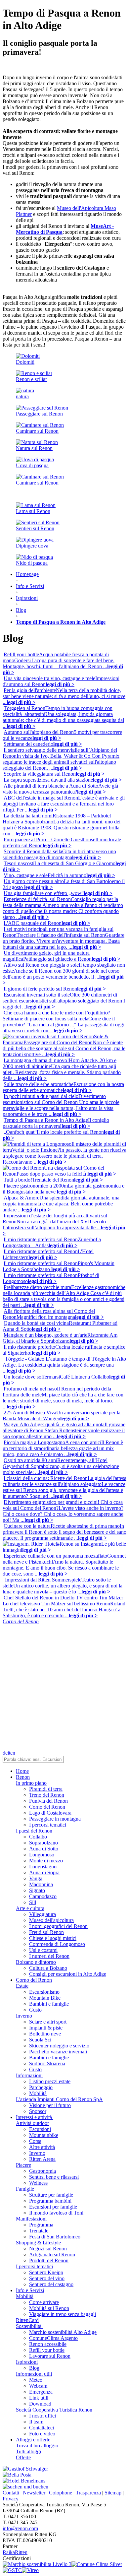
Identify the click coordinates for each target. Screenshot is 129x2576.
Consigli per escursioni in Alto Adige (68, 1974)
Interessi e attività (35, 2117)
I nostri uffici (43, 2416)
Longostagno (43, 1867)
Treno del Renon (47, 1795)
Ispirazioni (27, 2362)
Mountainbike (44, 2135)
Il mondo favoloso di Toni (56, 2213)
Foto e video (42, 2434)
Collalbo (38, 1837)
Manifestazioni (31, 2219)
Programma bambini (50, 2201)
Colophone (61, 2493)
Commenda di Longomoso (57, 1944)
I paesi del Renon (34, 1831)
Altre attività (42, 2147)
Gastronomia (43, 2171)
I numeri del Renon (49, 1956)
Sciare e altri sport (48, 2022)
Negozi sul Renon (48, 2249)
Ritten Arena (42, 2159)
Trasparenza (88, 2493)
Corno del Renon (47, 1807)
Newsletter (34, 2493)
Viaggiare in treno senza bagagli (63, 2314)
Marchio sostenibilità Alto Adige (63, 2332)
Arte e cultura (30, 1908)
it (9, 1753)
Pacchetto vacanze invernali (58, 2052)
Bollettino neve (45, 2034)
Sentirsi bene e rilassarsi (54, 2177)
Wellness (38, 2183)
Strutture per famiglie (51, 2195)
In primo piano (31, 1783)
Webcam (38, 2386)
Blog (34, 2368)
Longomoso (42, 1855)
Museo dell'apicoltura (51, 1920)
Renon (23, 1777)
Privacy (11, 2499)
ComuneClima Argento (53, 2338)
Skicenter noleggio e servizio (59, 2046)
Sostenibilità (29, 2326)
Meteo (36, 2380)
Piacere (23, 2165)
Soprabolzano (43, 1843)
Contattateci (42, 2428)
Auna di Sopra (44, 1872)
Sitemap (113, 2493)
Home (22, 1771)
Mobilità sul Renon (49, 2308)
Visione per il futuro (50, 2105)
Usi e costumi (43, 1950)
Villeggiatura (43, 1914)
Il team (36, 2422)
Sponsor (38, 2111)
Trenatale (39, 2231)
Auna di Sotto (44, 1849)
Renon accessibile (48, 2344)
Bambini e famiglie (49, 2004)
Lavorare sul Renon (50, 2356)
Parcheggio (41, 2087)
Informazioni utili (34, 2374)
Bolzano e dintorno (36, 1962)
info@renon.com (20, 2528)
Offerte (23, 2457)
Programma (41, 2225)
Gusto (35, 2010)
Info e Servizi (30, 2290)
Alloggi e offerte (33, 2440)
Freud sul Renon (46, 1932)
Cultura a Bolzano (48, 1968)
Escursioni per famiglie (53, 2207)
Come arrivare (44, 2302)
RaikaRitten (15, 2552)
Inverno (24, 2016)
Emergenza (41, 2392)
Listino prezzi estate (50, 2081)
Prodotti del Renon (49, 2260)
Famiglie (25, 2189)
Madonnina (41, 1884)
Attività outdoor (32, 2123)
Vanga (36, 1878)
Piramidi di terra (46, 1789)
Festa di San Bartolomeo (55, 2237)
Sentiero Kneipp (46, 2272)
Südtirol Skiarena (47, 2063)
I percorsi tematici (48, 1825)
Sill (33, 1902)
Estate (22, 1986)
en (13, 1753)
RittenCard (27, 2320)
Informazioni (29, 2075)
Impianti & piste (46, 2028)
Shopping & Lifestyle (38, 2243)
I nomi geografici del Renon (58, 1926)
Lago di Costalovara (50, 1813)
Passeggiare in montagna (55, 1819)
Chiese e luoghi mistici (53, 1938)
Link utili (39, 2398)
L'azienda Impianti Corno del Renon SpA (59, 2099)
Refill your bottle (47, 2350)
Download (40, 2404)
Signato (37, 1890)
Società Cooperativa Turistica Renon (54, 2410)
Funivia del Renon (48, 1801)
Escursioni (40, 2129)
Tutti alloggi (28, 2451)
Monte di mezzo (46, 1861)
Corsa (35, 2141)
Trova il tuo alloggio (37, 2446)
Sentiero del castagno (51, 2284)
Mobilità (38, 2093)
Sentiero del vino (47, 2278)
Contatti (11, 2493)
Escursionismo (44, 1992)
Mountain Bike (45, 1998)
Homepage (27, 574)
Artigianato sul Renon (52, 2254)
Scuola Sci (40, 2040)
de (5, 1753)
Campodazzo (43, 1896)
